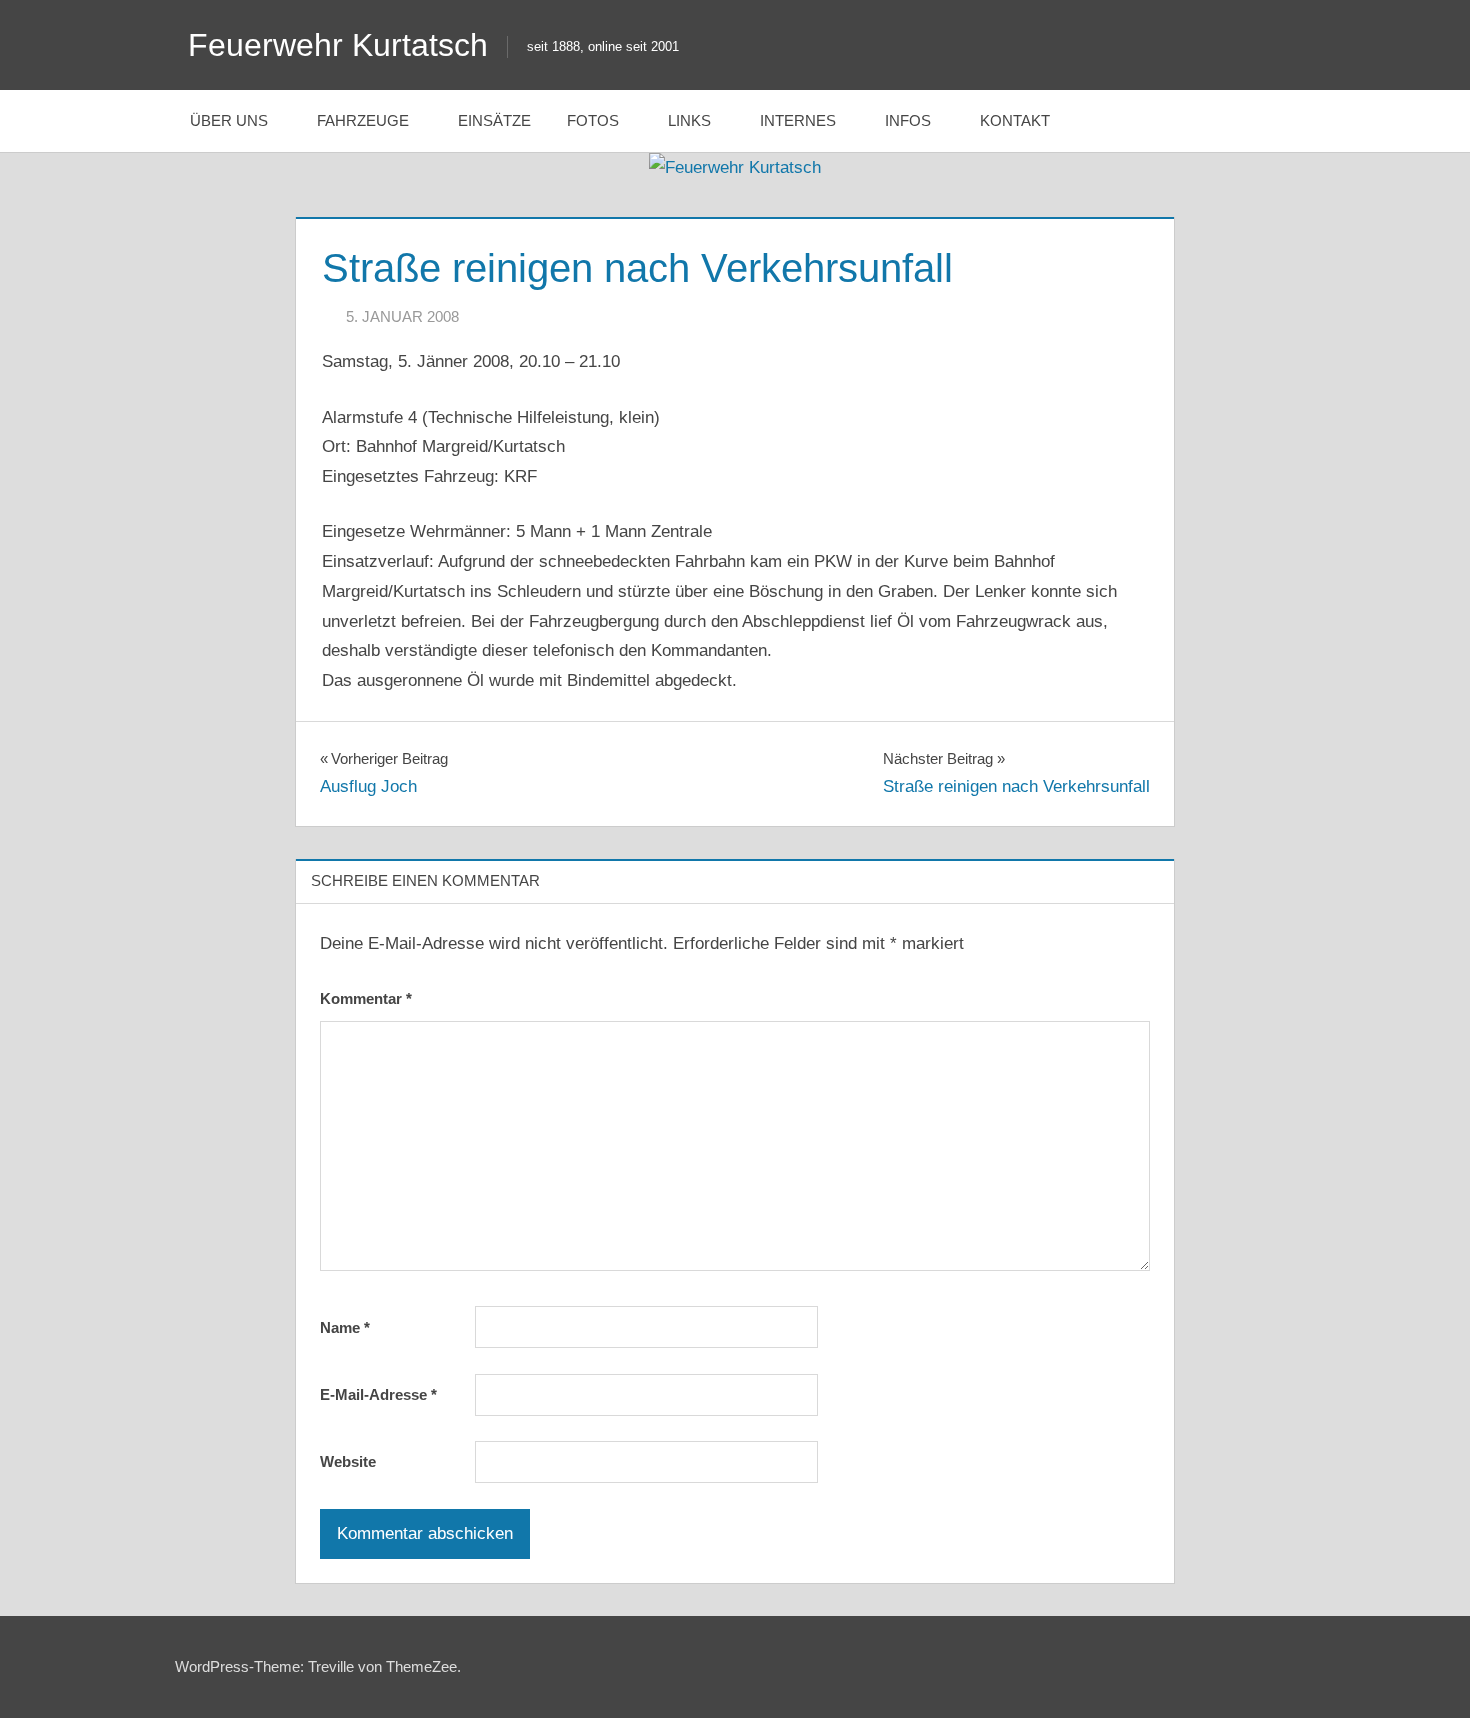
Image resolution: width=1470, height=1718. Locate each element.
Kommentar (366, 998)
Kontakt (1015, 120)
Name (345, 1327)
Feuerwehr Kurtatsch (338, 45)
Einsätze (494, 120)
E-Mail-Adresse (378, 1394)
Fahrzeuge (363, 120)
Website (348, 1461)
